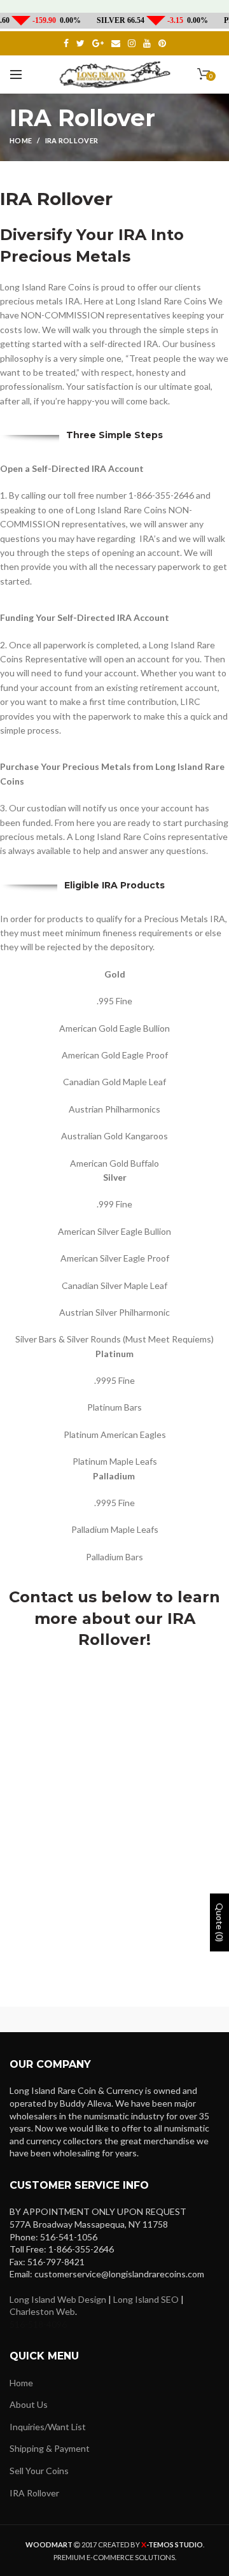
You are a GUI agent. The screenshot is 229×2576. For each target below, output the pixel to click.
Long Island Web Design (58, 2299)
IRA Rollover (34, 2493)
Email (116, 43)
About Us (29, 2404)
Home (21, 140)
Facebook (66, 43)
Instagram (132, 43)
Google (98, 43)
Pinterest (162, 43)
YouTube (147, 43)
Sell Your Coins (39, 2471)
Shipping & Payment (50, 2448)
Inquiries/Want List (48, 2427)
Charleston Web (42, 2311)
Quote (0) (220, 1922)
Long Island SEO (146, 2299)
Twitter (80, 43)
